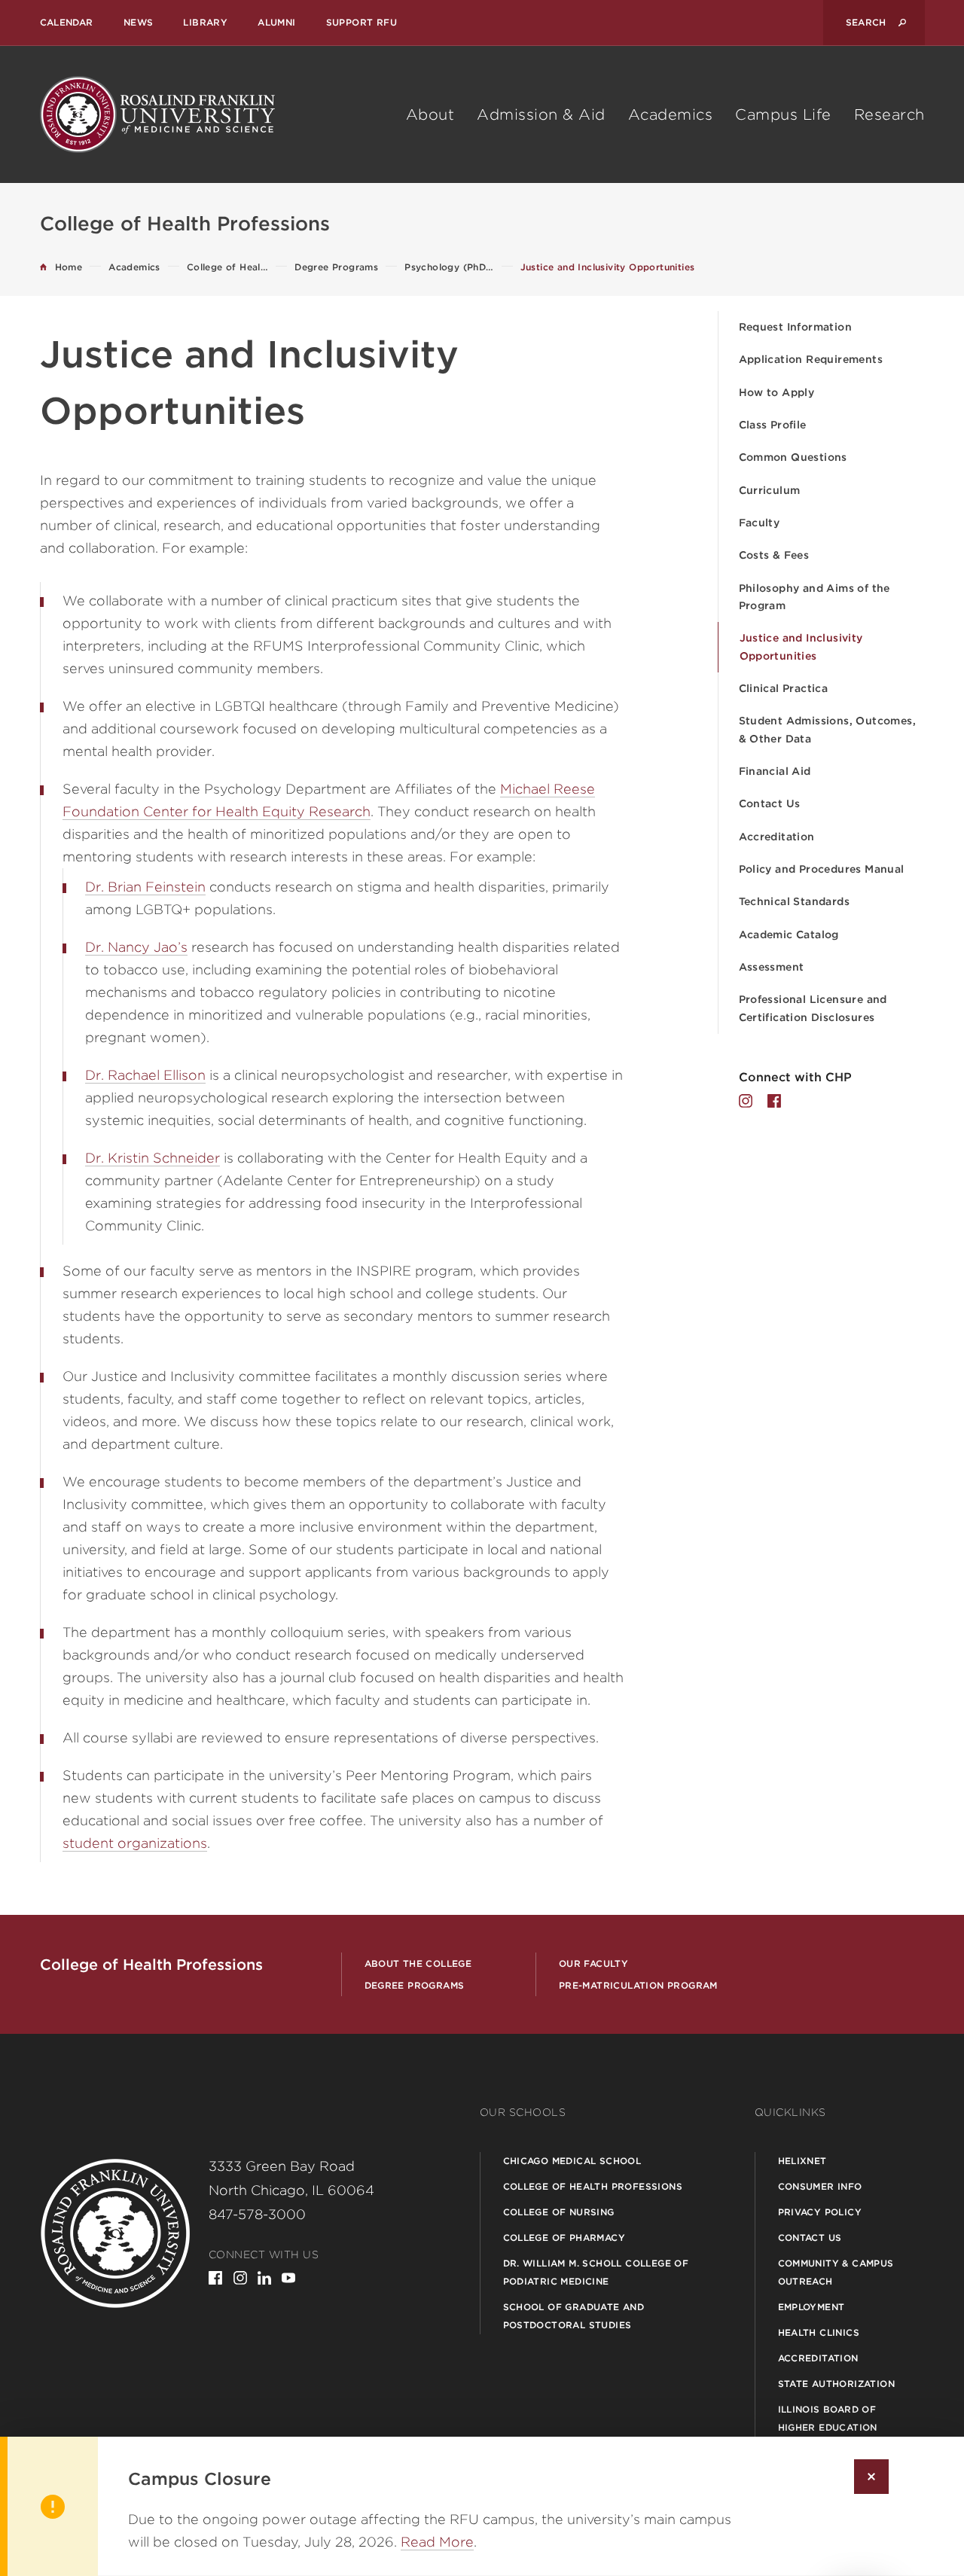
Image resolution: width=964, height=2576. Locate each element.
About (430, 114)
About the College (418, 1963)
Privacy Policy (820, 2212)
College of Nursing (559, 2212)
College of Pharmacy (564, 2238)
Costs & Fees (774, 555)
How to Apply (777, 392)
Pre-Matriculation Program (638, 1985)
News (139, 22)
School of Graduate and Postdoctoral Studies (574, 2316)
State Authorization (837, 2384)
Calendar (67, 22)
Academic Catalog (789, 934)
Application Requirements (811, 359)
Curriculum (770, 490)
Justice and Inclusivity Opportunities (801, 646)
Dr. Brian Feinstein (145, 887)
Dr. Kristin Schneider (153, 1158)
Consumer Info (820, 2186)
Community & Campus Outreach (836, 2272)
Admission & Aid (541, 114)
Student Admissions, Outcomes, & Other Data (828, 729)
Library (205, 22)
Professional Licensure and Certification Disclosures (813, 1008)
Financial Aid (775, 771)
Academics (671, 114)
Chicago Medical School (572, 2161)
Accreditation (777, 837)
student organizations (135, 1843)
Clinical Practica (784, 688)
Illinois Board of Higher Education (828, 2418)
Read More (437, 2542)
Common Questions (793, 457)
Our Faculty (593, 1963)
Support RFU (361, 22)
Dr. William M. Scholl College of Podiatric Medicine (596, 2272)
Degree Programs (415, 1985)
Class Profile (773, 425)
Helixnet (802, 2161)
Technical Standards (795, 901)
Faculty (760, 523)
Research (889, 114)
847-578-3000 (257, 2214)
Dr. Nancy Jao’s (136, 947)
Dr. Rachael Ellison (145, 1075)
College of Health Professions (593, 2186)
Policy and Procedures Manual (822, 869)
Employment (811, 2307)
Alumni (276, 22)
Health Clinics (819, 2332)
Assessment (772, 967)
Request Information (796, 327)
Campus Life (783, 114)
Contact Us (770, 803)
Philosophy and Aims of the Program (815, 597)
